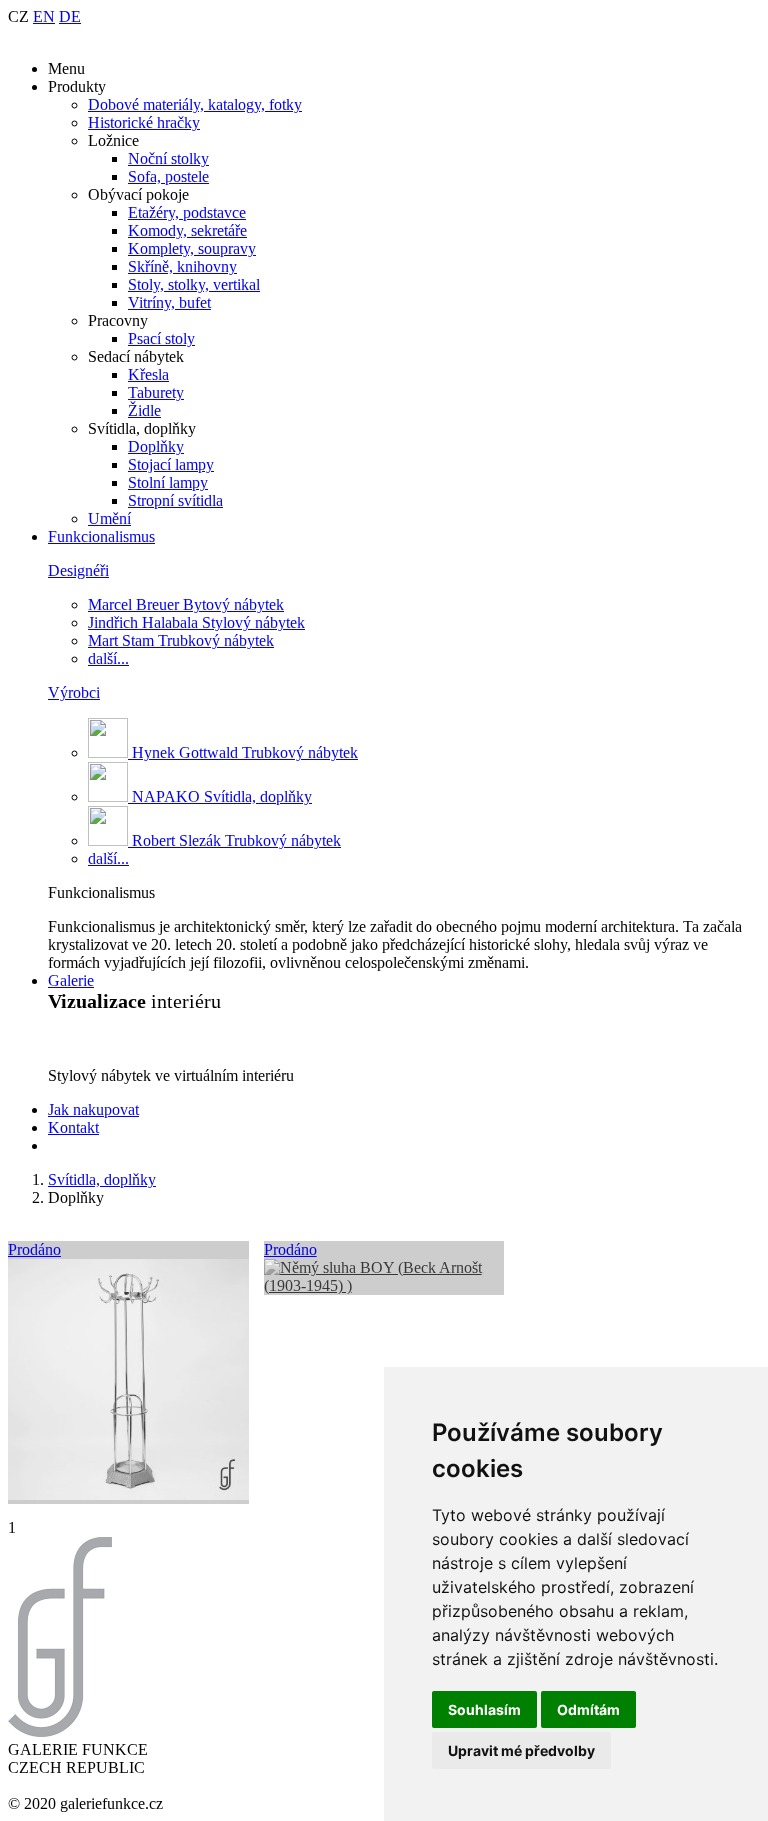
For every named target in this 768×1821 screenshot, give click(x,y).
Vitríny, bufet (169, 302)
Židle (144, 410)
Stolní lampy (168, 482)
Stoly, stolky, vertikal (194, 284)
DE (70, 16)
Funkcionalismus (101, 536)
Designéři (78, 570)
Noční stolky (168, 158)
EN (44, 16)
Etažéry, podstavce (187, 212)
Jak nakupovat (93, 1109)
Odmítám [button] (588, 1709)
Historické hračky (144, 122)
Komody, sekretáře (187, 230)
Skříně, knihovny (182, 266)
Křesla (148, 374)
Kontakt (73, 1127)
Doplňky (156, 446)
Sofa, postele (168, 176)
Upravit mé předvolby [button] (521, 1750)
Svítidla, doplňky (102, 1179)
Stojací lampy (171, 464)
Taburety (156, 392)
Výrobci (74, 692)
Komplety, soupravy (192, 248)
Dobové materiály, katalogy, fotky (195, 104)
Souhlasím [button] (484, 1709)
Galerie (71, 980)
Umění (109, 518)
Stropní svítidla (175, 500)
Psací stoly (161, 338)
